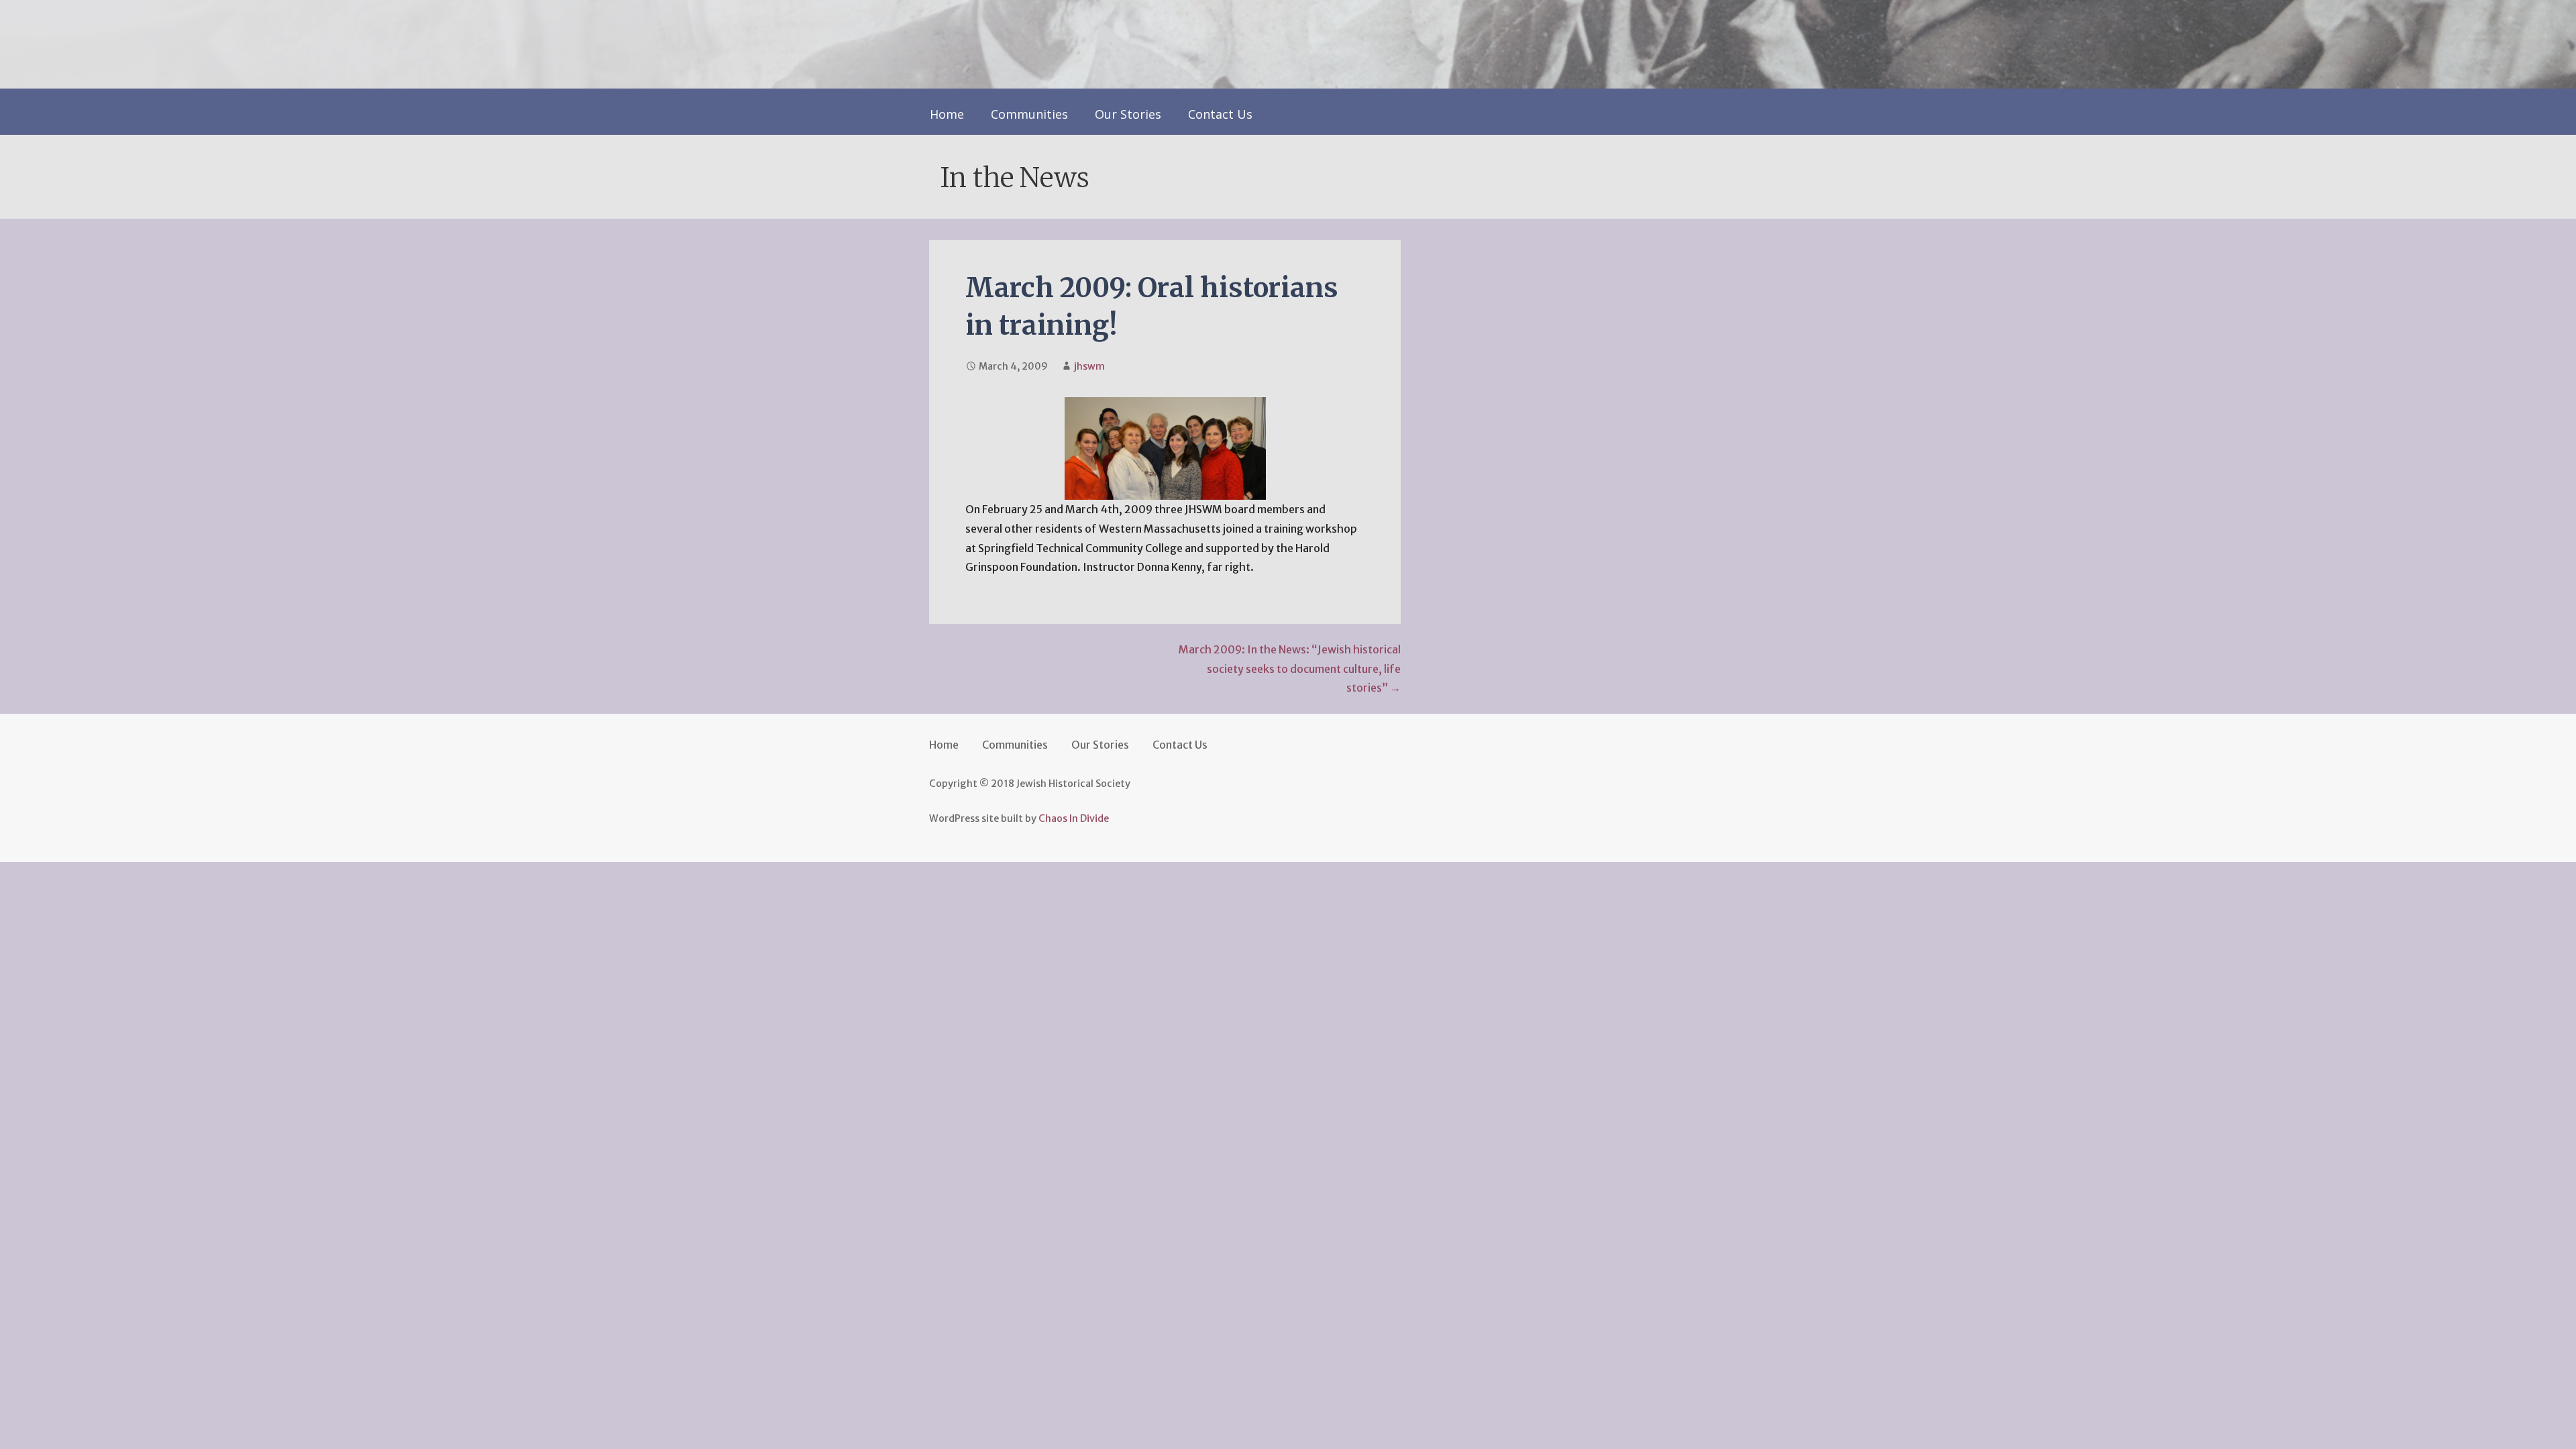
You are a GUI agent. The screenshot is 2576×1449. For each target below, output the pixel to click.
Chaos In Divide (1074, 818)
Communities (1029, 114)
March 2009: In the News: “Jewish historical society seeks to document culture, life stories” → (1290, 669)
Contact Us (1220, 114)
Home (947, 114)
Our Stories (1128, 114)
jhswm (1089, 366)
